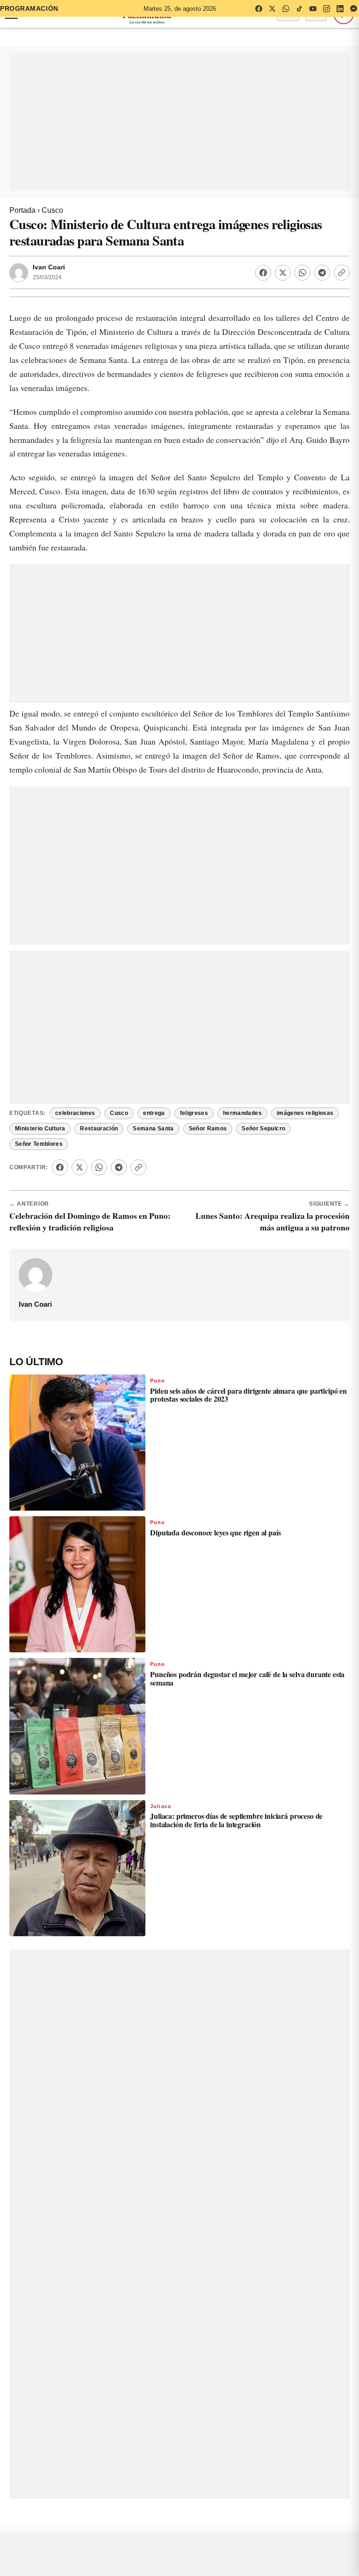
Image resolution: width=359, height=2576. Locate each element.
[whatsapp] (286, 8)
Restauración (99, 1090)
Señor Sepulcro (263, 1090)
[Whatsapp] (302, 273)
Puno (158, 1342)
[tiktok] (299, 8)
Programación (29, 8)
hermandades (242, 1074)
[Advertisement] (179, 122)
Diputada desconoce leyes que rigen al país (215, 1494)
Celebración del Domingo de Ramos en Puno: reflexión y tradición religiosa (90, 1183)
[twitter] (272, 8)
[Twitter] (283, 273)
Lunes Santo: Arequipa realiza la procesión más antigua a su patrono (273, 1183)
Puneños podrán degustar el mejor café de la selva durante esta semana (247, 1639)
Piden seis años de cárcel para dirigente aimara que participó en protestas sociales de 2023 (248, 1356)
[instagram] (326, 8)
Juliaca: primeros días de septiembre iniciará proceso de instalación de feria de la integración (236, 1781)
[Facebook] (263, 273)
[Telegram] (322, 273)
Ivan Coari (49, 267)
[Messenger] (353, 8)
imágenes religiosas (305, 1074)
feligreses (194, 1074)
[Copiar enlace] (342, 273)
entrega (154, 1074)
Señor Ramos (208, 1090)
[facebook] (258, 8)
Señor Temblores (39, 1105)
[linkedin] (340, 8)
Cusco (52, 210)
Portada (22, 210)
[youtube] (313, 8)
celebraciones (75, 1074)
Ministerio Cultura (40, 1090)
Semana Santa (153, 1090)
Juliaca (161, 1767)
